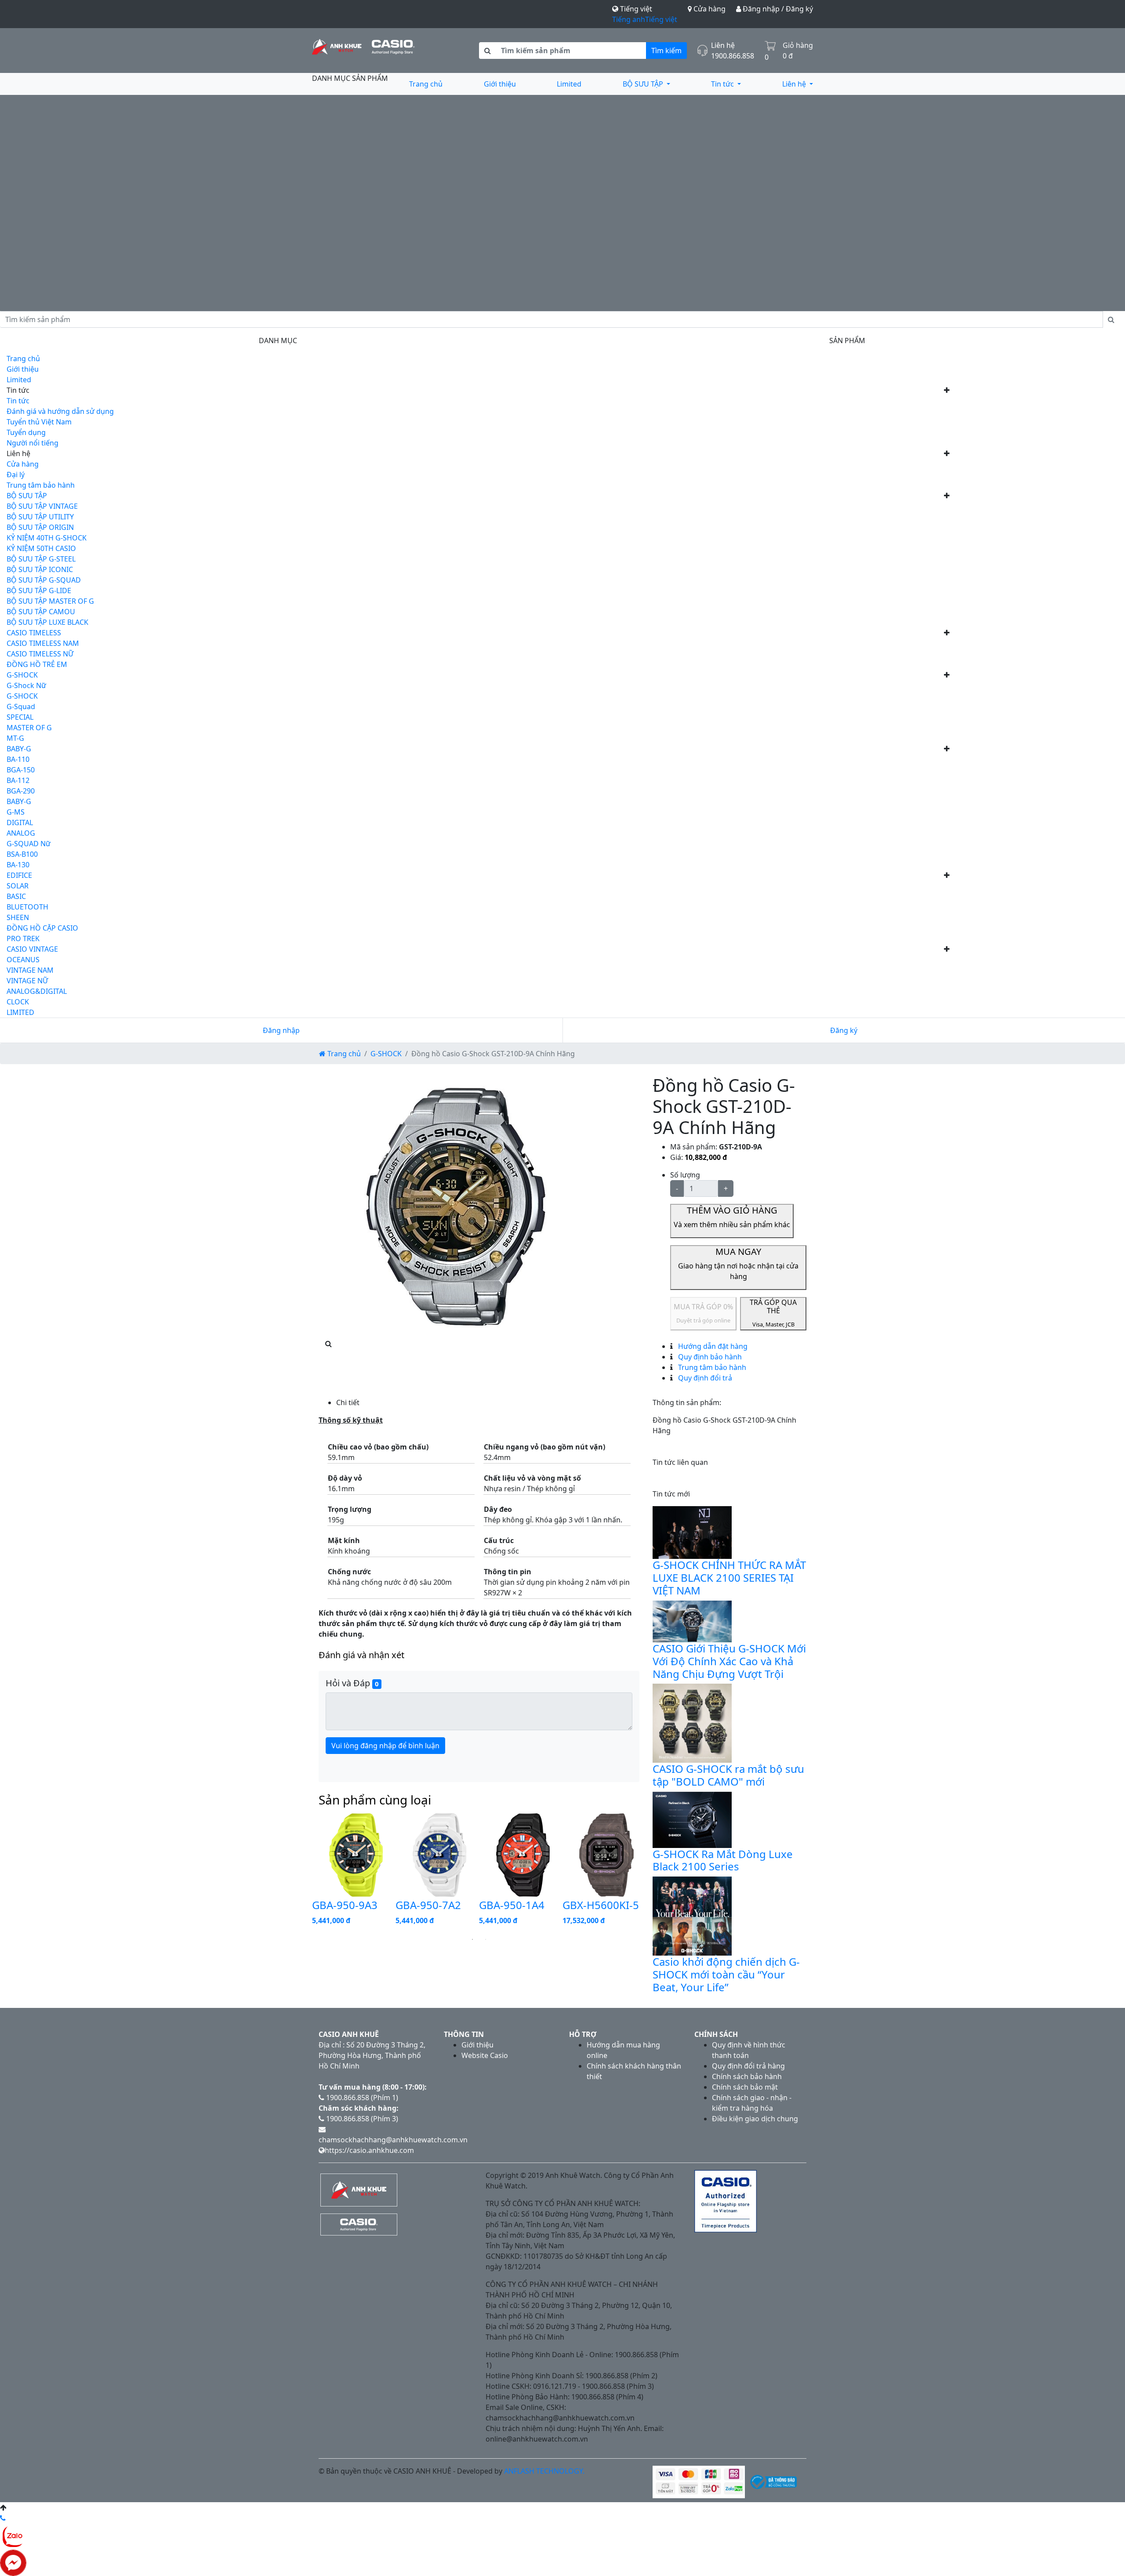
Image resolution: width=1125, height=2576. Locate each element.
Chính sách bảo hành (747, 2076)
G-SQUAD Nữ (29, 844)
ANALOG (21, 833)
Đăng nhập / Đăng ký (777, 9)
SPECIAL (20, 717)
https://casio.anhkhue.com (369, 2150)
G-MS (16, 812)
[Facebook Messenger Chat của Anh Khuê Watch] (13, 2562)
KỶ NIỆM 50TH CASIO (41, 548)
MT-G (15, 738)
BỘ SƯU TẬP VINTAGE (42, 506)
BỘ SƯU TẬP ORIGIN (40, 527)
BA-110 (18, 759)
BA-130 (18, 865)
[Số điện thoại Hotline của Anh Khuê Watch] (3, 2518)
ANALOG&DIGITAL (37, 991)
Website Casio (485, 2055)
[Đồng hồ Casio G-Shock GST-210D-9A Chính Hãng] (457, 1206)
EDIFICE (19, 875)
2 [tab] (486, 1939)
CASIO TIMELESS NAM (43, 643)
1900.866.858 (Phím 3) (361, 2119)
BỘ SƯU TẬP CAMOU (41, 612)
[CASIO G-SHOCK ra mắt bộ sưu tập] (692, 1723)
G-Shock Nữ (26, 685)
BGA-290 (21, 791)
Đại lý (16, 475)
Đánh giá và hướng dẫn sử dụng (60, 411)
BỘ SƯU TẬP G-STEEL (41, 559)
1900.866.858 (733, 56)
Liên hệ (795, 84)
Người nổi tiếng (33, 443)
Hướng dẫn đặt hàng (712, 1346)
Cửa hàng (709, 9)
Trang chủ (426, 84)
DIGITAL (20, 822)
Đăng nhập (281, 1030)
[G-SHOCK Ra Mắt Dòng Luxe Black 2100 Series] (692, 1819)
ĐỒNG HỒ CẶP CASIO (42, 928)
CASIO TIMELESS (34, 633)
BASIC (16, 896)
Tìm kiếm (666, 51)
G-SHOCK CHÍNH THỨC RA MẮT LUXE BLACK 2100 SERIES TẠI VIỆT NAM (729, 1578)
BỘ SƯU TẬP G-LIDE (39, 591)
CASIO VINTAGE (32, 949)
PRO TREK (23, 938)
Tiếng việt (661, 19)
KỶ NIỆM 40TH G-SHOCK (47, 538)
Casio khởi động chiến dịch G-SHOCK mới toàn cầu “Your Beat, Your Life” (726, 1974)
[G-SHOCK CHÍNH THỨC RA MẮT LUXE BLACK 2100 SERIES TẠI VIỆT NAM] (692, 1532)
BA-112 (18, 780)
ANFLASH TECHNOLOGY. (544, 2471)
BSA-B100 (22, 854)
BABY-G (19, 749)
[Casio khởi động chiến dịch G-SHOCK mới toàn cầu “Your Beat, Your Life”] (692, 1915)
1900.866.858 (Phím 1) (361, 2098)
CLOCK (18, 1002)
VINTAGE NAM (30, 970)
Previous (305, 1872)
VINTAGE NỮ (27, 981)
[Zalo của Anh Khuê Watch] (13, 2536)
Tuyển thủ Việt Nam (39, 422)
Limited (569, 84)
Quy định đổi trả (704, 1378)
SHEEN (18, 917)
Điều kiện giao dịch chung (755, 2119)
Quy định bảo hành (709, 1357)
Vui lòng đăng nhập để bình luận (385, 1746)
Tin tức (723, 84)
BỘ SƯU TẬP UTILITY (40, 517)
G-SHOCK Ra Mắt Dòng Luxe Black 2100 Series (723, 1860)
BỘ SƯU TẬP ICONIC (40, 569)
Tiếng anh (629, 19)
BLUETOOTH (27, 907)
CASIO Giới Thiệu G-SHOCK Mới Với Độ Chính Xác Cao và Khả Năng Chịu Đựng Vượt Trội (729, 1661)
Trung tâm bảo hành (41, 485)
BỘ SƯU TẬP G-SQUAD (44, 580)
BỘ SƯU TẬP (644, 84)
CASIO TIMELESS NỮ (40, 654)
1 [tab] (472, 1939)
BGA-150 (21, 770)
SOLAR (18, 886)
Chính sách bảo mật (745, 2087)
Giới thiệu (500, 84)
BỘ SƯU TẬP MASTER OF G (50, 601)
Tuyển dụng (26, 432)
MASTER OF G (29, 728)
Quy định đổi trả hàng (748, 2066)
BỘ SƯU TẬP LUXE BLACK (47, 622)
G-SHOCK (22, 675)
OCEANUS (23, 960)
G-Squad (21, 706)
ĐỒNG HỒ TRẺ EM (37, 664)
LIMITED (20, 1012)
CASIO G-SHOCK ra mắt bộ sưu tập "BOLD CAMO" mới (728, 1775)
